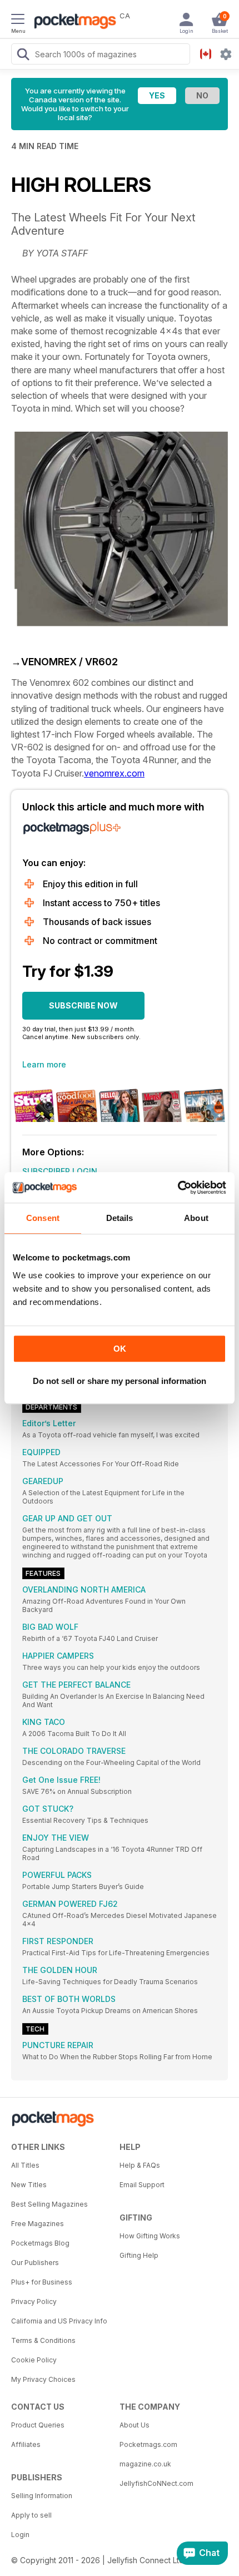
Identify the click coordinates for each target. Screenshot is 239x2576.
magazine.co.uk (145, 2464)
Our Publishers (35, 2263)
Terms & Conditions (43, 2340)
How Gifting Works (150, 2236)
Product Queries (38, 2425)
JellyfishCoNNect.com (156, 2483)
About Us (135, 2425)
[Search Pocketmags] (23, 56)
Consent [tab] (43, 1218)
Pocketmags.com (148, 2444)
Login (20, 2535)
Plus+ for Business (42, 2282)
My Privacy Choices (43, 2379)
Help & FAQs (140, 2165)
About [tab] (196, 1218)
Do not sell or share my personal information (120, 1381)
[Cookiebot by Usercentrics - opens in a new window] (178, 1188)
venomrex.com (114, 773)
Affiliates (26, 2444)
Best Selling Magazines (49, 2204)
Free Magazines (38, 2224)
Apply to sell (31, 2515)
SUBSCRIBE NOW (83, 1005)
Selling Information (42, 2496)
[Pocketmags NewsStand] (72, 22)
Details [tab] (120, 1218)
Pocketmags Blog (40, 2243)
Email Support (142, 2185)
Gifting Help (139, 2255)
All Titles (25, 2165)
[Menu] (18, 21)
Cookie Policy (34, 2360)
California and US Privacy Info (59, 2321)
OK (120, 1349)
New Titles (29, 2185)
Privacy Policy (34, 2301)
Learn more (44, 1064)
